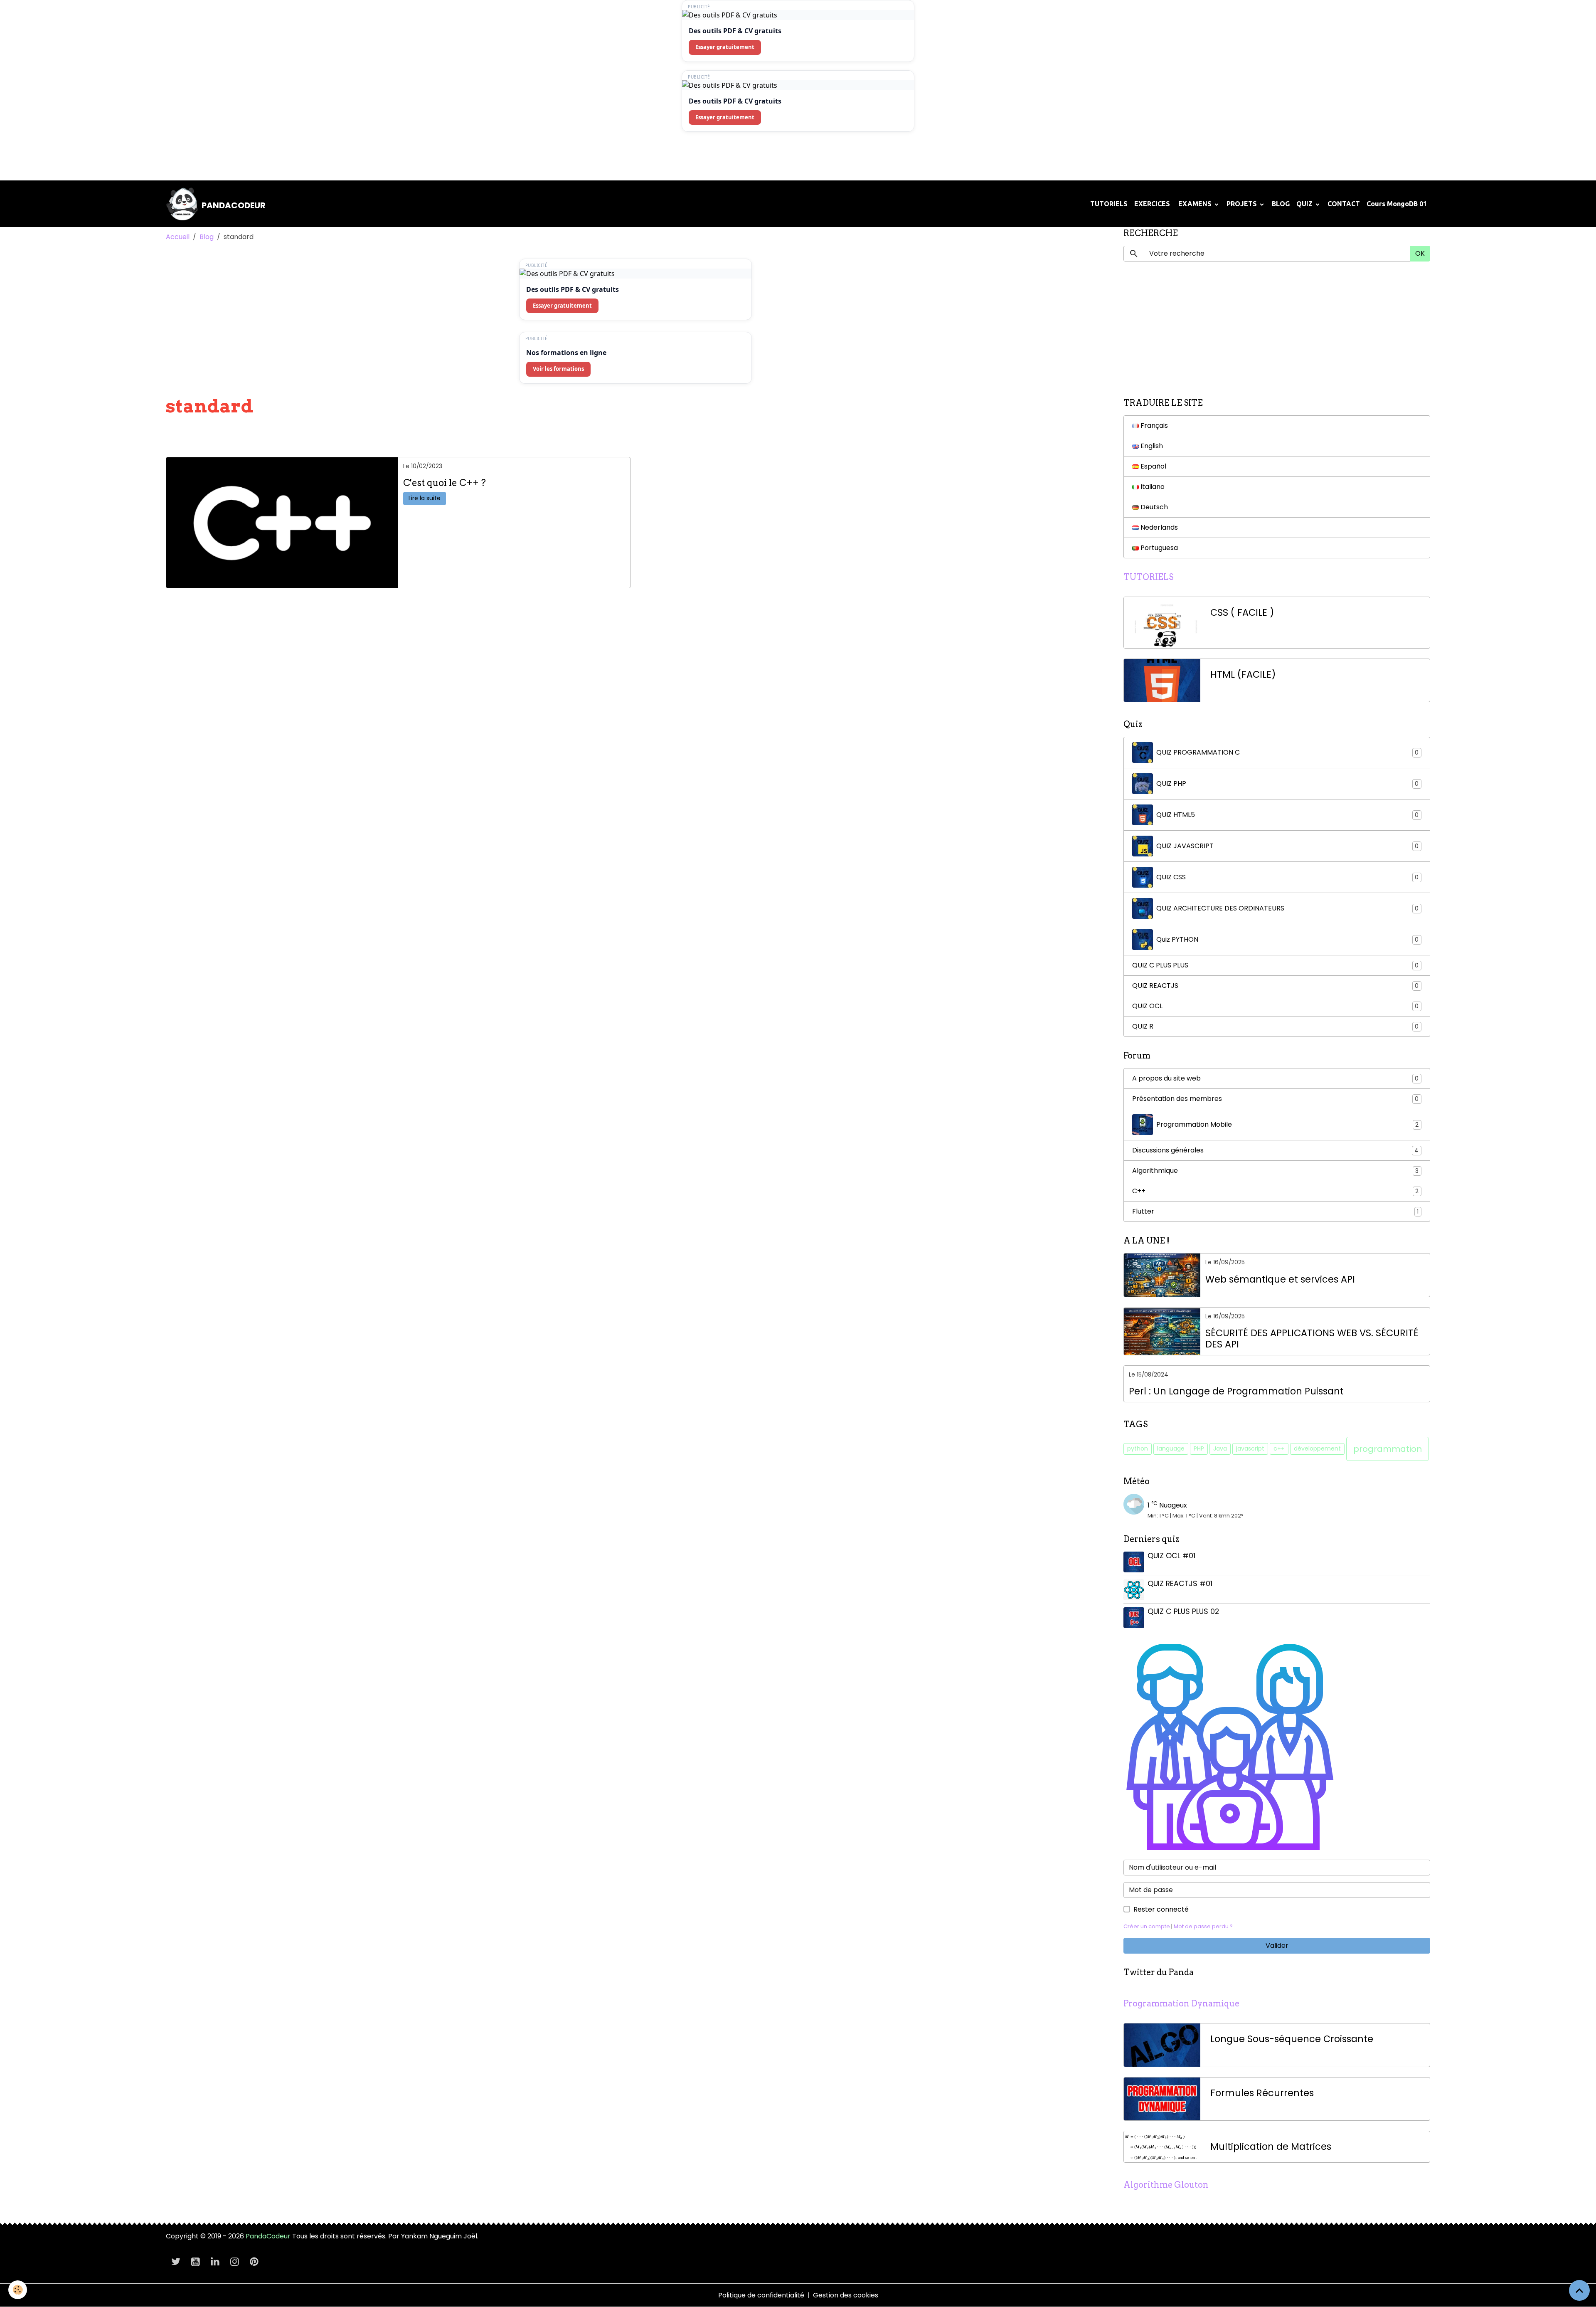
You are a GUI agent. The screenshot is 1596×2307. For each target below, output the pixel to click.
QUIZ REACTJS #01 (1180, 1584)
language (1171, 1448)
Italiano (1152, 487)
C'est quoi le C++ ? (445, 483)
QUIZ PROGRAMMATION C (1287, 752)
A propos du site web (1275, 1078)
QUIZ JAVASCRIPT (1287, 846)
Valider (1277, 1946)
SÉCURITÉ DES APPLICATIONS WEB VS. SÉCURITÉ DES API (1312, 1339)
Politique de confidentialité (761, 2295)
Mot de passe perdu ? (1203, 1926)
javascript (1250, 1448)
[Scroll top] (1579, 2290)
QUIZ (1305, 204)
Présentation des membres (1275, 1099)
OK (1420, 253)
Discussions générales (1275, 1150)
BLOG (1281, 204)
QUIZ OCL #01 (1171, 1556)
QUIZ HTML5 (1287, 815)
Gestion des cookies (846, 2295)
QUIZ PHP (1287, 783)
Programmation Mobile (1287, 1124)
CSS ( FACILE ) (1242, 613)
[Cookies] (18, 2290)
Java (1220, 1448)
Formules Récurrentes (1262, 2093)
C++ (1275, 1191)
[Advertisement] (151, 159)
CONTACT (1344, 204)
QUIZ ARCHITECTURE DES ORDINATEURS (1287, 908)
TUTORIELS (1109, 204)
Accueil (178, 237)
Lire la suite (425, 498)
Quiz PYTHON (1287, 939)
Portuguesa (1158, 548)
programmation (1388, 1449)
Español (1153, 466)
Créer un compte (1147, 1926)
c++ (1279, 1448)
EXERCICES (1152, 204)
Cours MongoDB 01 (1397, 204)
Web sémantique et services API (1280, 1279)
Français (1153, 426)
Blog (207, 237)
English (1151, 446)
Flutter (1275, 1211)
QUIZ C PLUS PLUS (1275, 965)
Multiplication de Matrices (1271, 2147)
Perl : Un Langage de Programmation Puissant (1236, 1391)
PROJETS (1243, 204)
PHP (1199, 1448)
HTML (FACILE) (1243, 675)
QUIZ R (1275, 1026)
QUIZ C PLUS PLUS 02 (1183, 1611)
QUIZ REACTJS (1275, 986)
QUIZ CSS (1287, 877)
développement (1317, 1448)
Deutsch (1153, 507)
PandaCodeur (268, 2236)
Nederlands (1158, 527)
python (1138, 1448)
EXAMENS (1195, 204)
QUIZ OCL (1275, 1006)
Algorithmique (1275, 1171)
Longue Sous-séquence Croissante (1292, 2039)
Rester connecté (1161, 1909)
